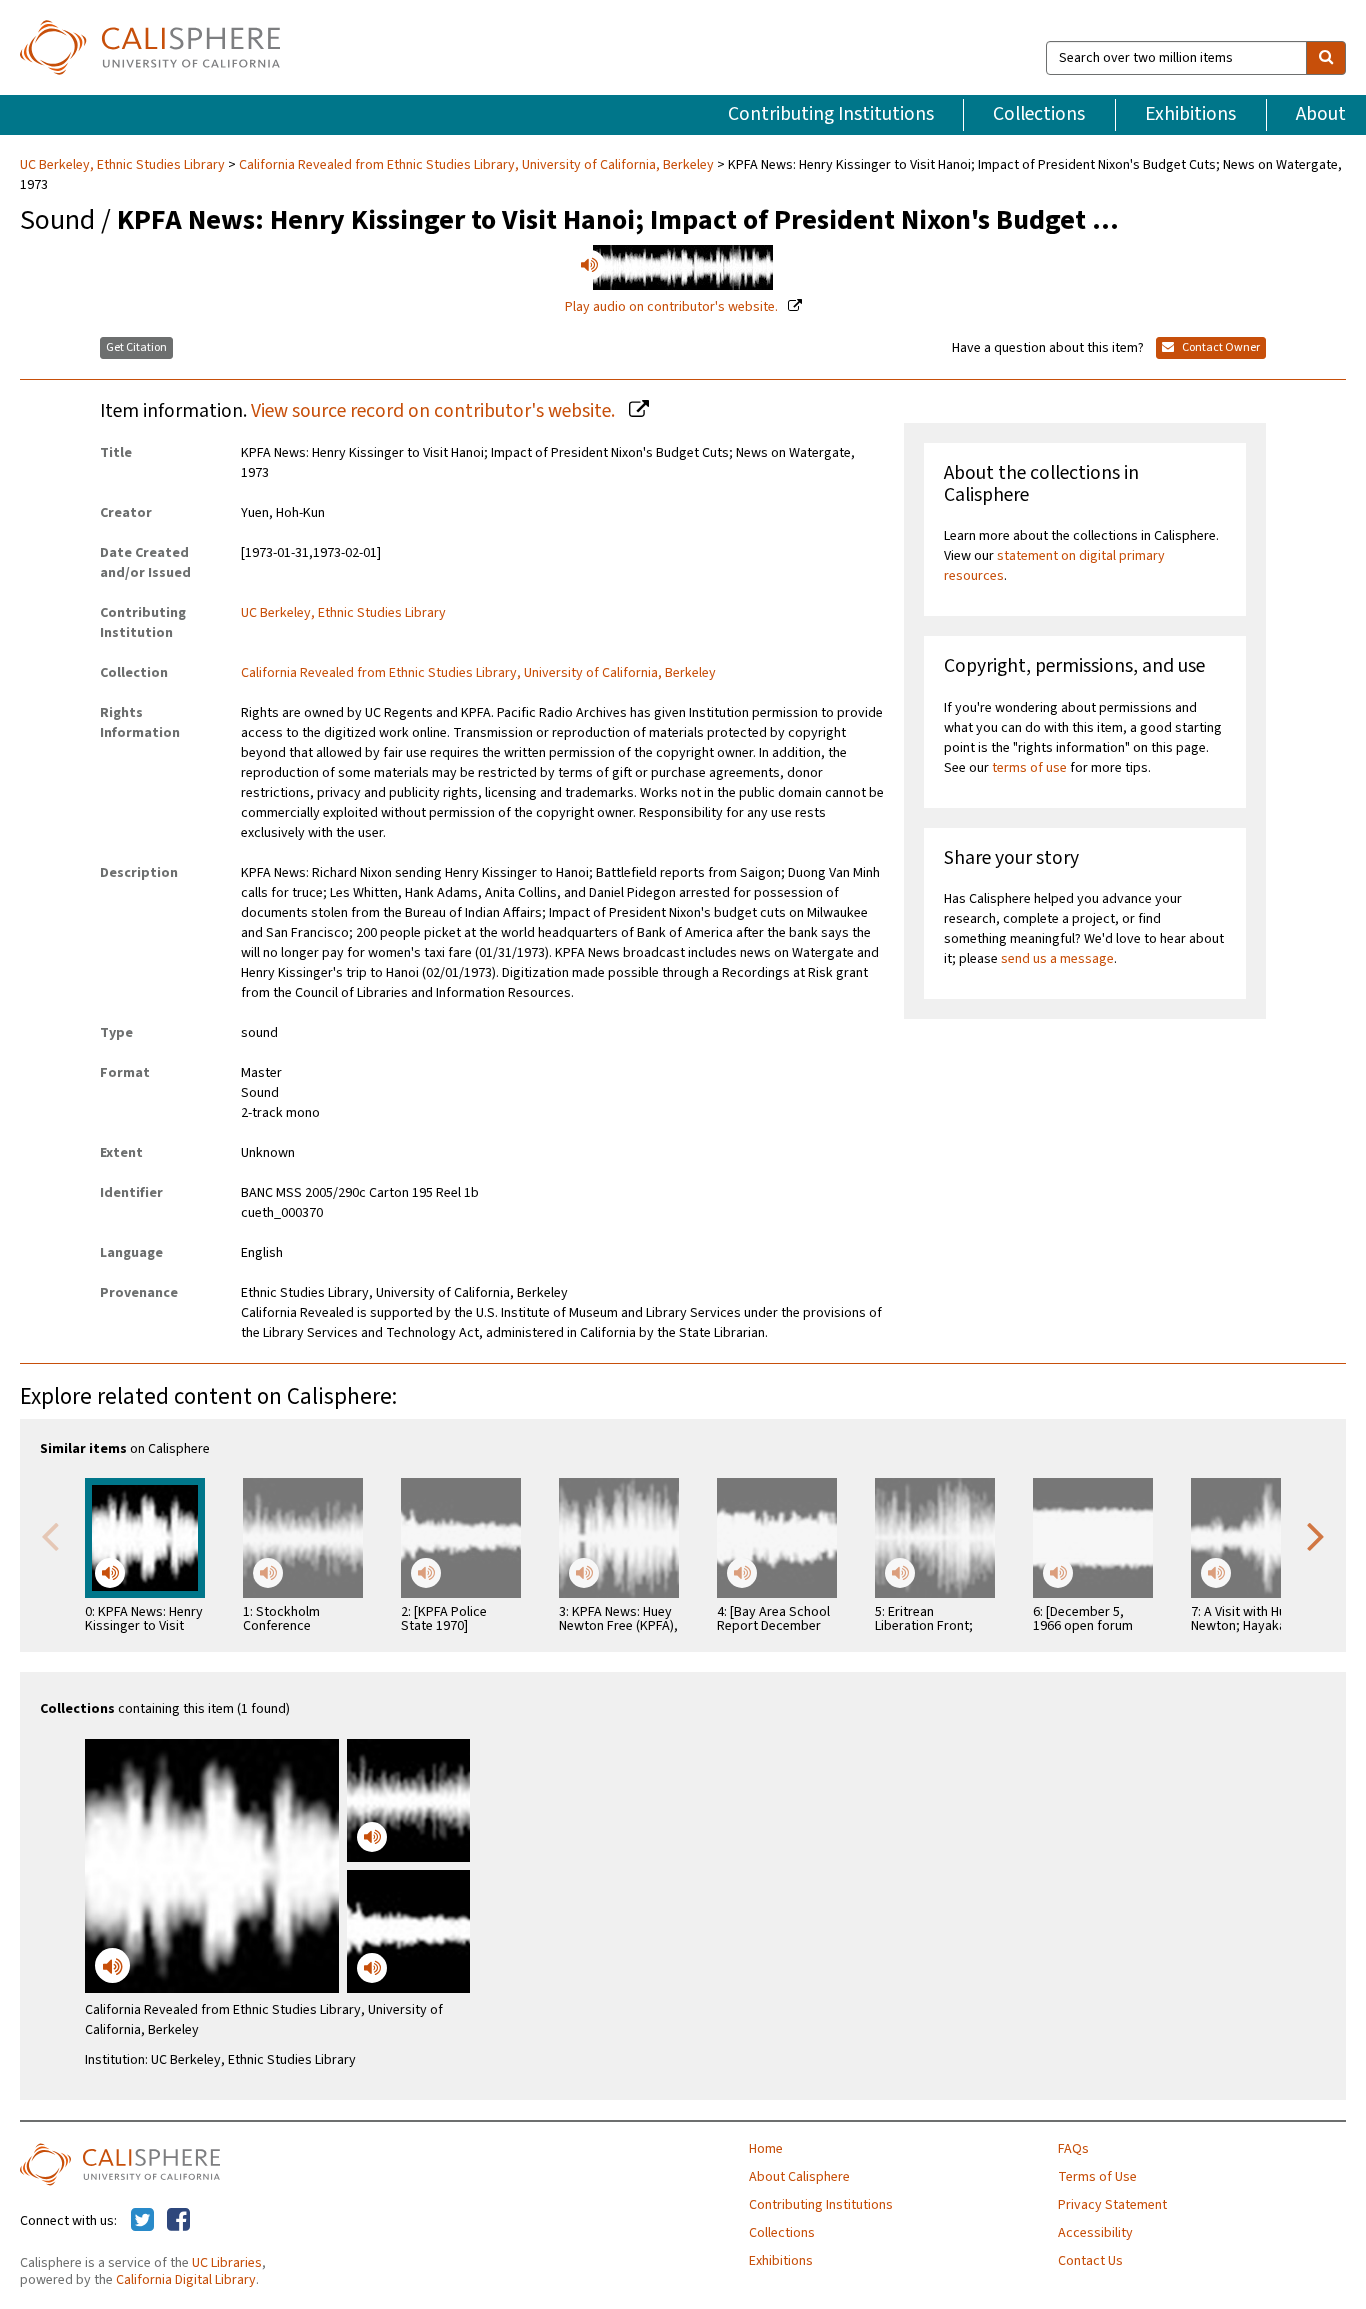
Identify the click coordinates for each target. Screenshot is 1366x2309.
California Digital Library (186, 2280)
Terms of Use (1097, 2177)
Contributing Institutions (831, 114)
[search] (1326, 58)
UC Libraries (227, 2263)
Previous (50, 1535)
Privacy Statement (1112, 2205)
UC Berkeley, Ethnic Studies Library (124, 165)
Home (766, 2149)
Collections (1039, 114)
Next (1316, 1535)
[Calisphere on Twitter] (142, 2221)
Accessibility (1095, 2233)
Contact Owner (1220, 347)
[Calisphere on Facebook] (178, 2221)
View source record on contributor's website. (435, 411)
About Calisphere (799, 2177)
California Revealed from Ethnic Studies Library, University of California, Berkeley (476, 165)
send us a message (1057, 959)
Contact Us (1090, 2261)
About (1321, 114)
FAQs (1073, 2149)
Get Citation (136, 347)
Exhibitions (1190, 114)
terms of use (1029, 768)
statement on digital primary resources (1054, 566)
